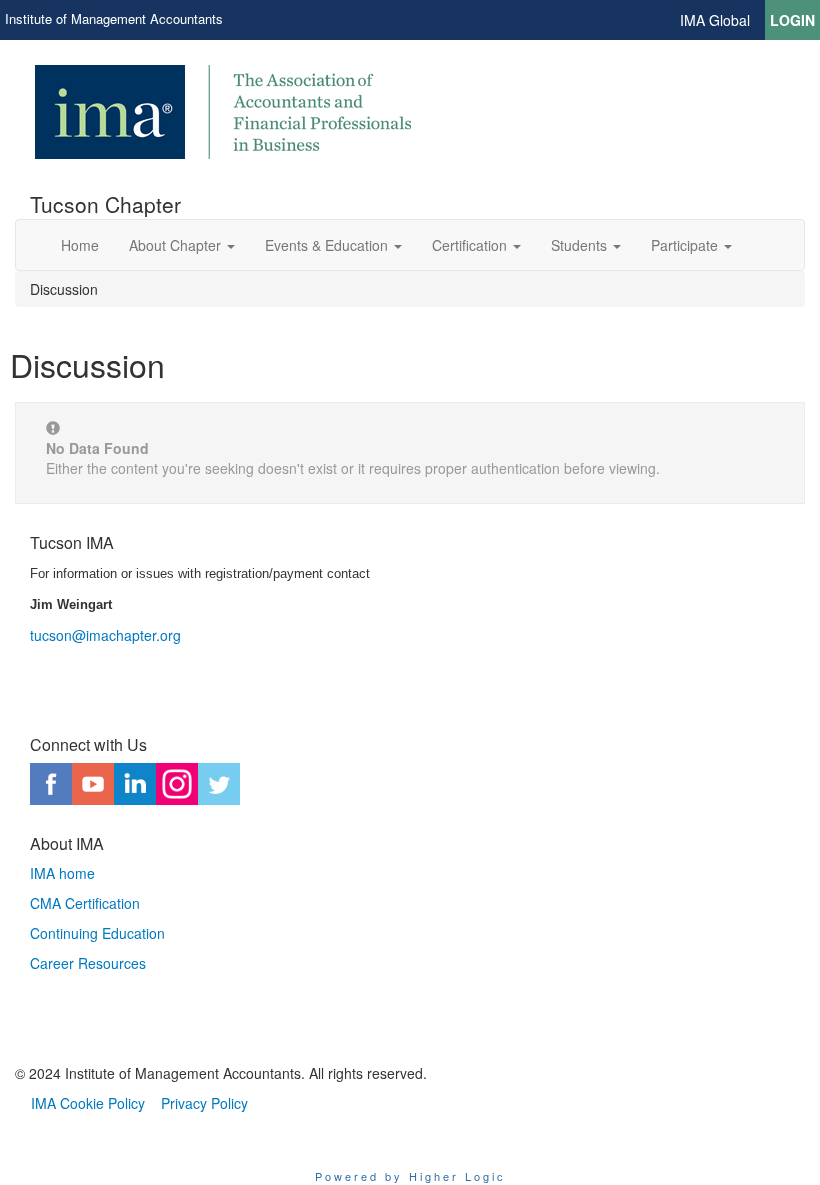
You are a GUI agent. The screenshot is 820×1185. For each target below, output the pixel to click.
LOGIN (792, 20)
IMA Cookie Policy (88, 1103)
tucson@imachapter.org (105, 635)
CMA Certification (85, 903)
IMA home (62, 873)
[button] (182, 245)
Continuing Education (97, 933)
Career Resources (88, 963)
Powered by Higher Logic (410, 1176)
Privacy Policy (204, 1103)
